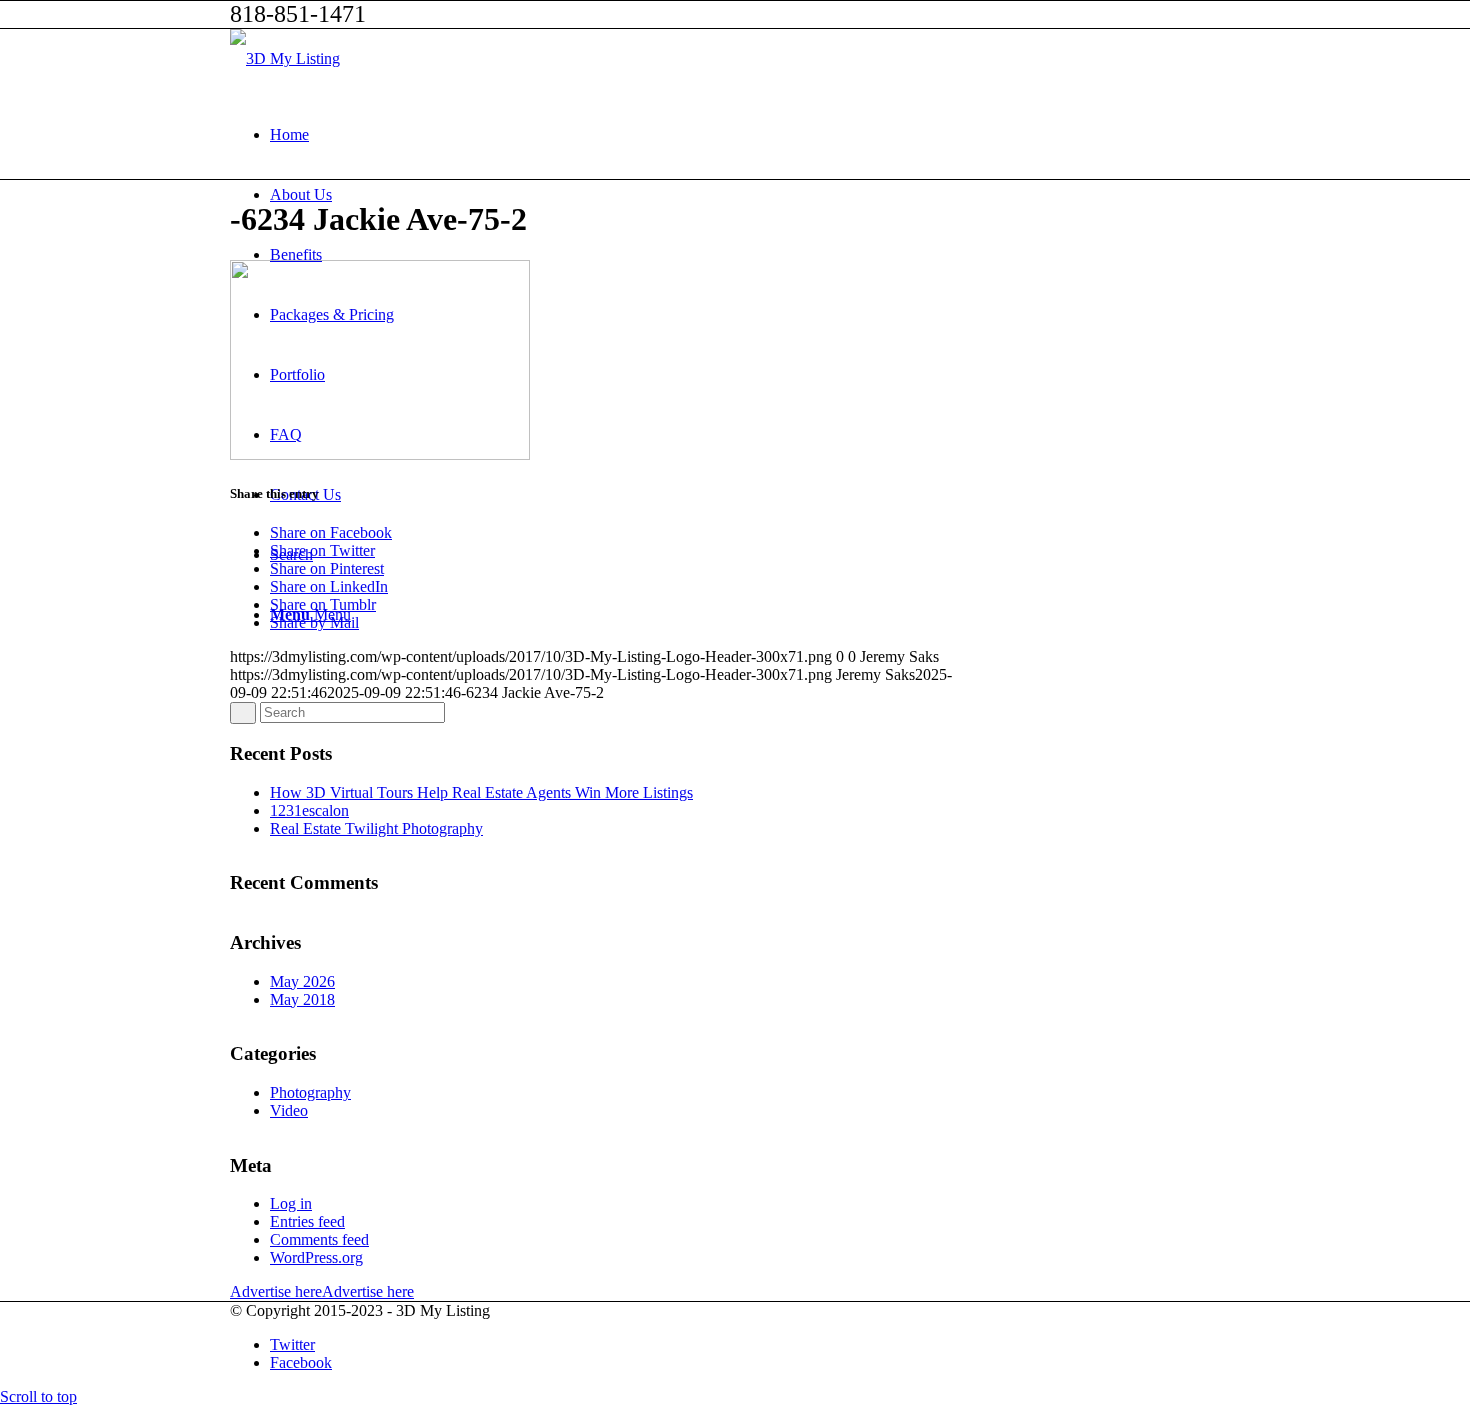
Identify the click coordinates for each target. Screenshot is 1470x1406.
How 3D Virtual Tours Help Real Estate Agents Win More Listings (481, 792)
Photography (310, 1092)
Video (289, 1110)
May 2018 (302, 999)
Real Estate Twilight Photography (376, 828)
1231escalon (309, 810)
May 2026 (302, 981)
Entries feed (307, 1221)
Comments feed (319, 1239)
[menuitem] (755, 135)
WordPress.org (316, 1257)
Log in (291, 1203)
